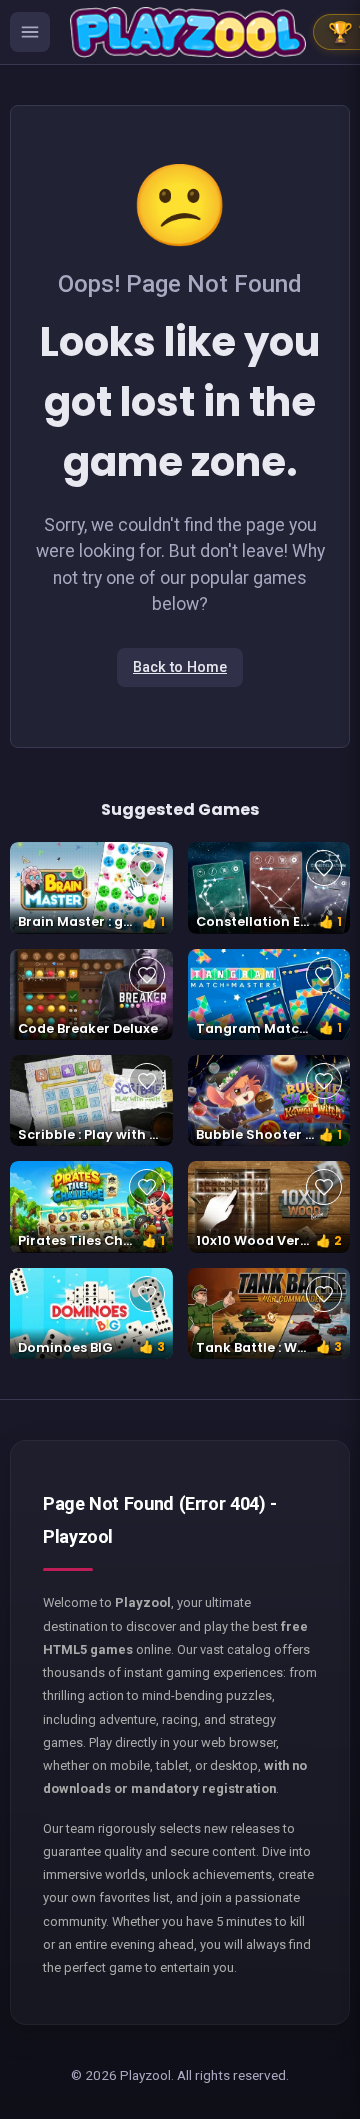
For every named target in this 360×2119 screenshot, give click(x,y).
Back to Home (180, 667)
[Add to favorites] (147, 868)
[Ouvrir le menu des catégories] (30, 32)
